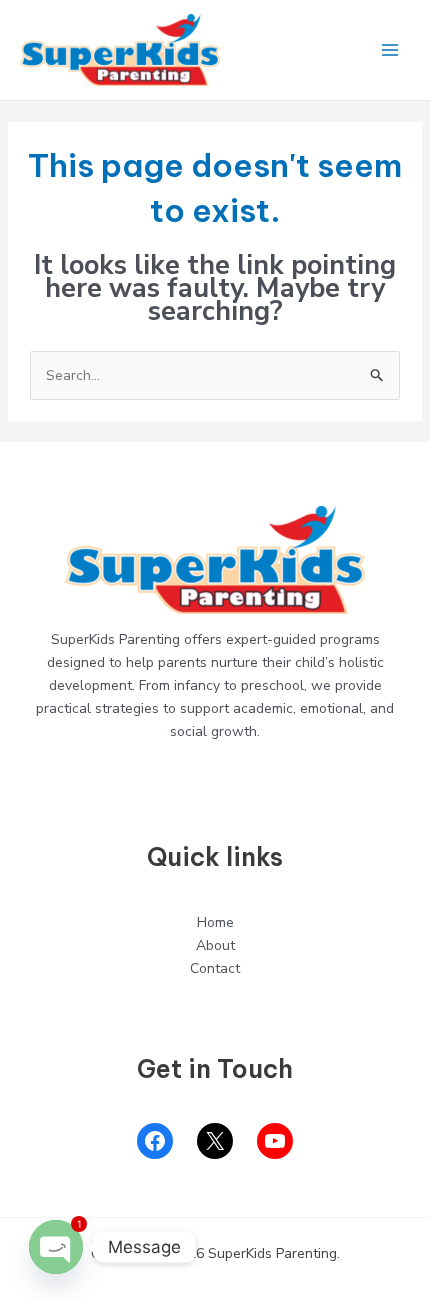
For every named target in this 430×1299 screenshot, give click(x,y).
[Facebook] (155, 1141)
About (215, 945)
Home (215, 922)
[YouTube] (275, 1141)
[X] (215, 1141)
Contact (215, 968)
